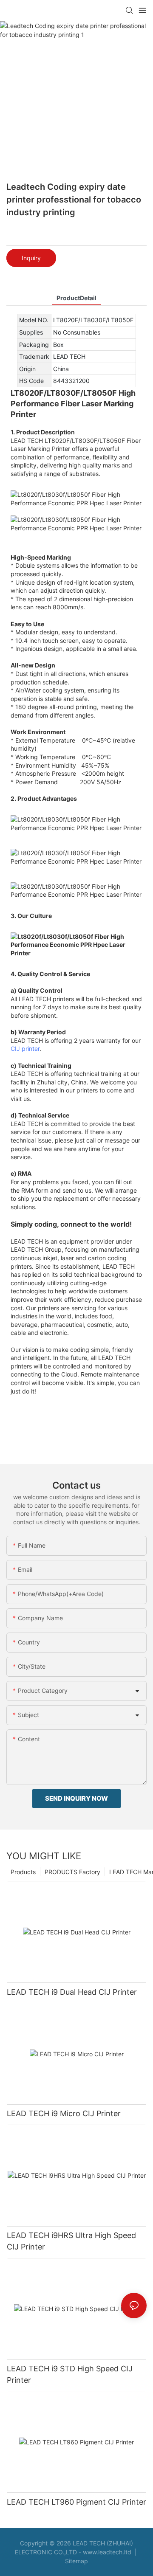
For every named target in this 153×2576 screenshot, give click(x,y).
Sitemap (76, 2561)
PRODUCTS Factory (72, 1872)
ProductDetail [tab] (76, 298)
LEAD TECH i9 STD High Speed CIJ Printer (70, 2374)
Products (23, 1872)
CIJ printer (25, 1049)
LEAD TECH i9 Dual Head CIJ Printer (72, 1992)
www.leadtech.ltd (107, 2552)
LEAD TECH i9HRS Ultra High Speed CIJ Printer (71, 2241)
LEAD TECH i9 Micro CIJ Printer (64, 2113)
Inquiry (31, 258)
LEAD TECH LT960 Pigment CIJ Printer (76, 2502)
